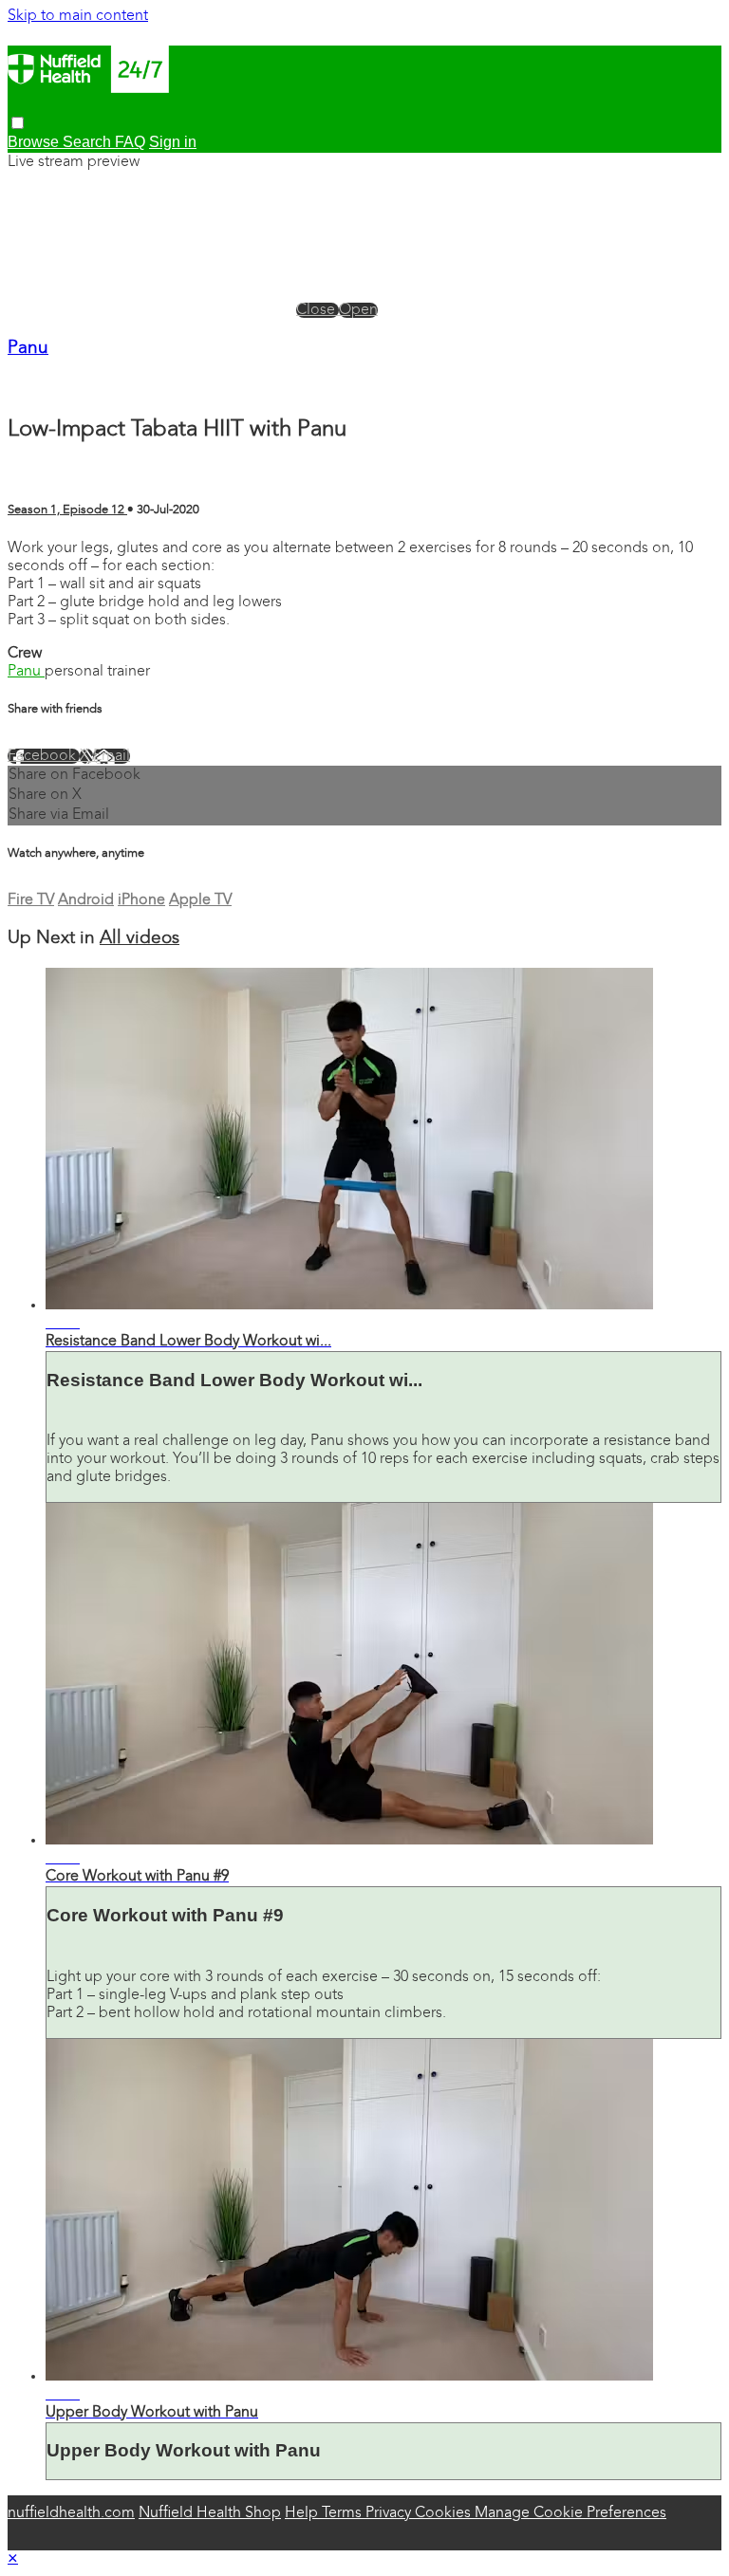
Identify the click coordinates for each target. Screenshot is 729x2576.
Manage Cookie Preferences (570, 2513)
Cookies (445, 2513)
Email (112, 756)
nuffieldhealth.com (71, 2513)
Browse (35, 142)
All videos (140, 939)
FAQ (130, 142)
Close (318, 310)
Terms (344, 2513)
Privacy (390, 2513)
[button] (18, 123)
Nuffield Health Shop (210, 2513)
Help (303, 2513)
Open (358, 310)
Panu (28, 349)
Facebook (44, 756)
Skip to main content (78, 16)
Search (89, 142)
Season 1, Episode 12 (67, 510)
